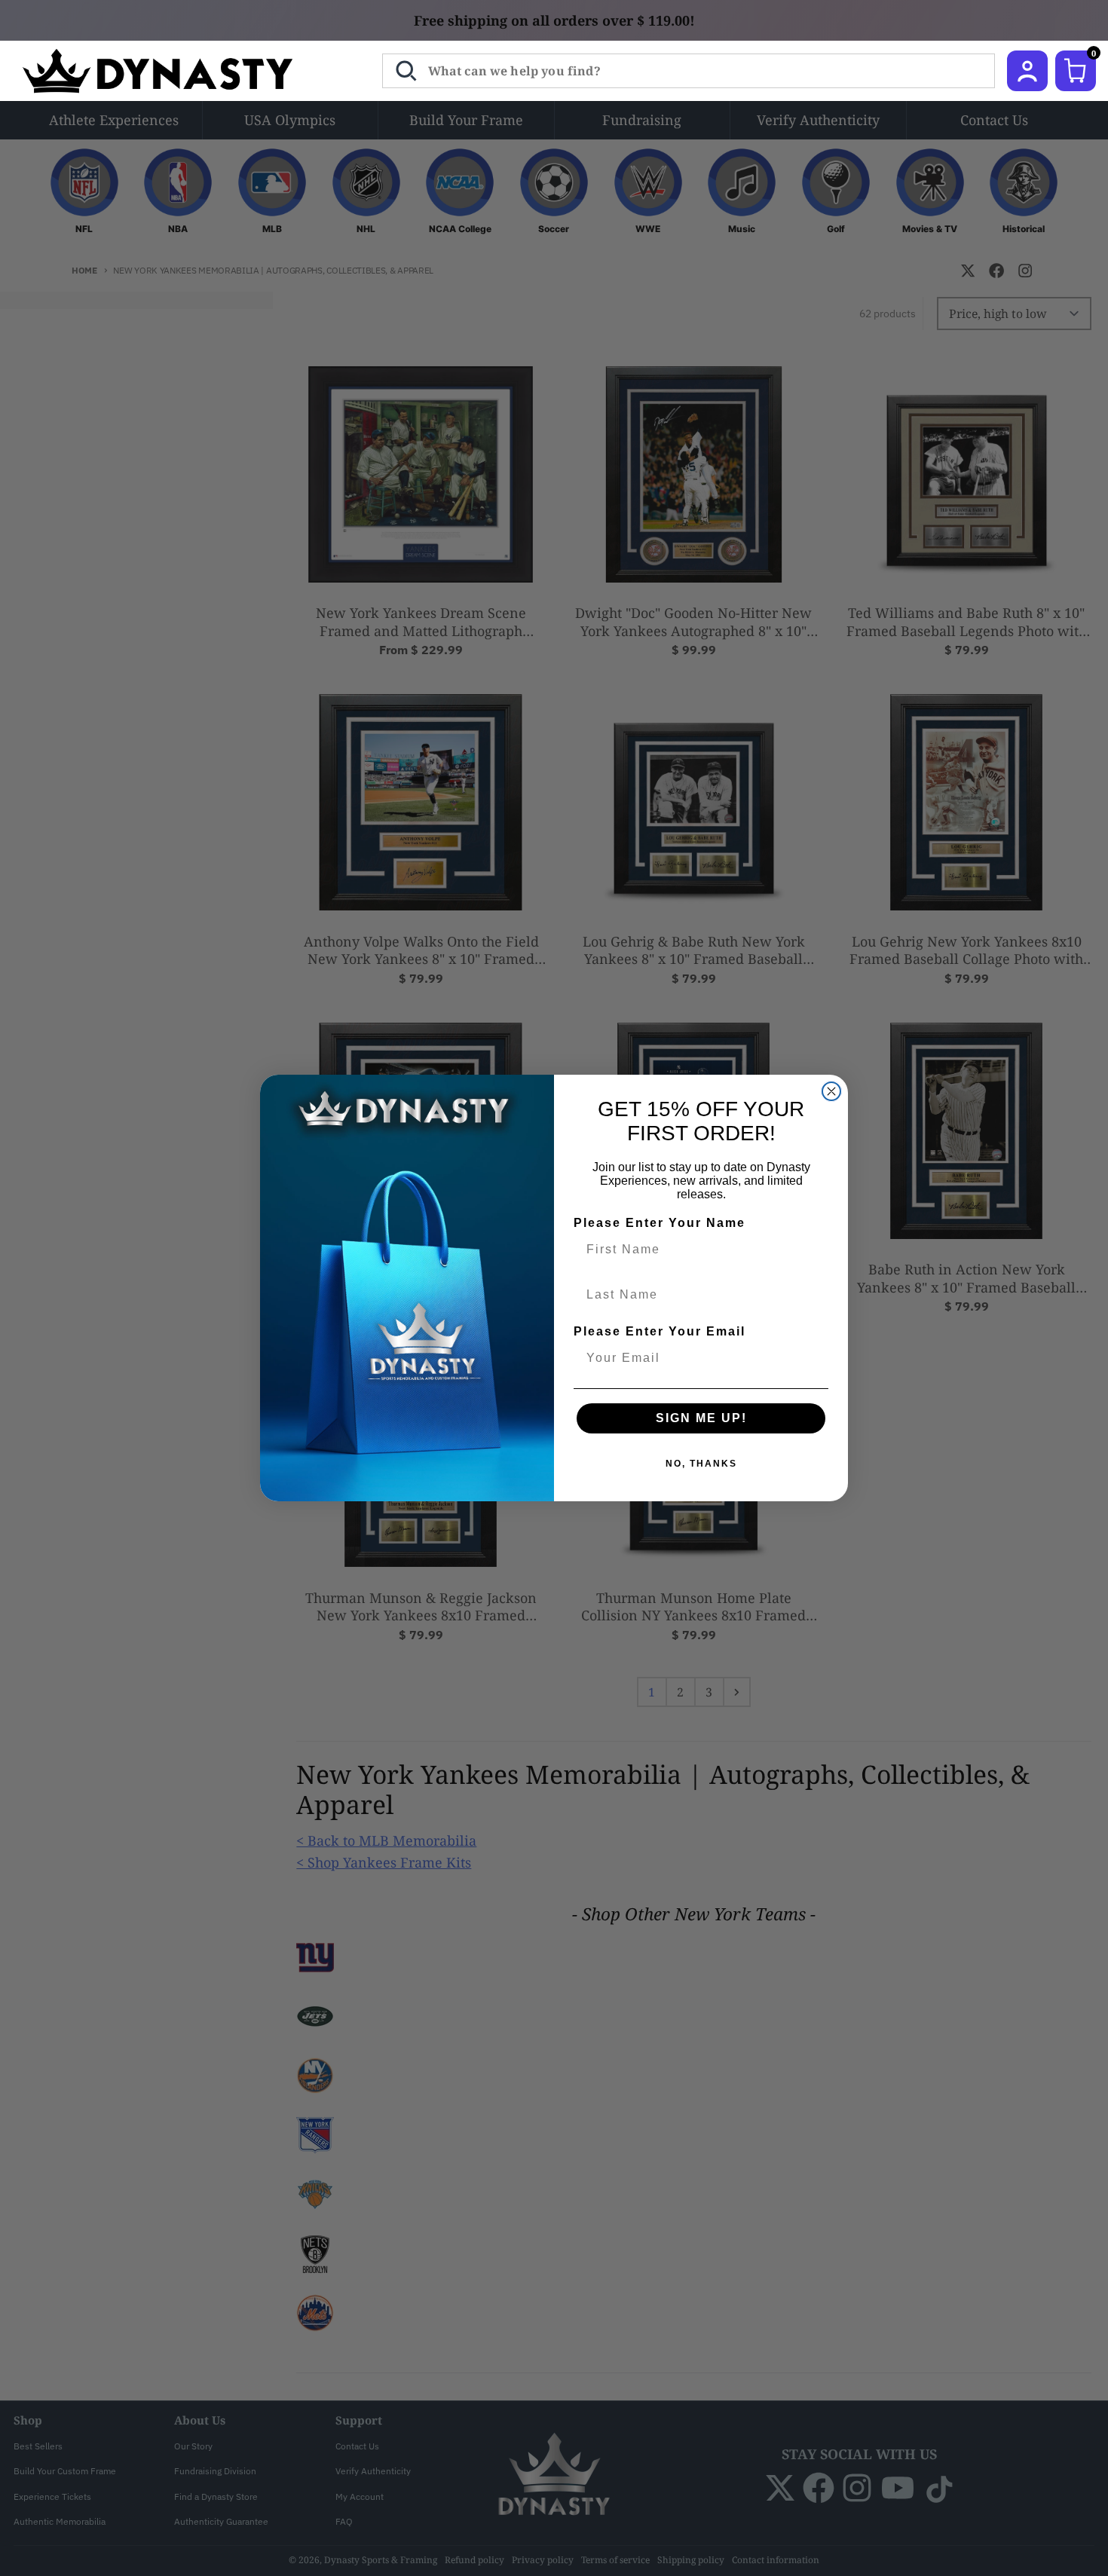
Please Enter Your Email (660, 1331)
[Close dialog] (831, 1091)
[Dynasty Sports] (178, 71)
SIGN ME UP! (701, 1418)
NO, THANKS (701, 1464)
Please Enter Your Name (660, 1223)
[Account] (1027, 71)
